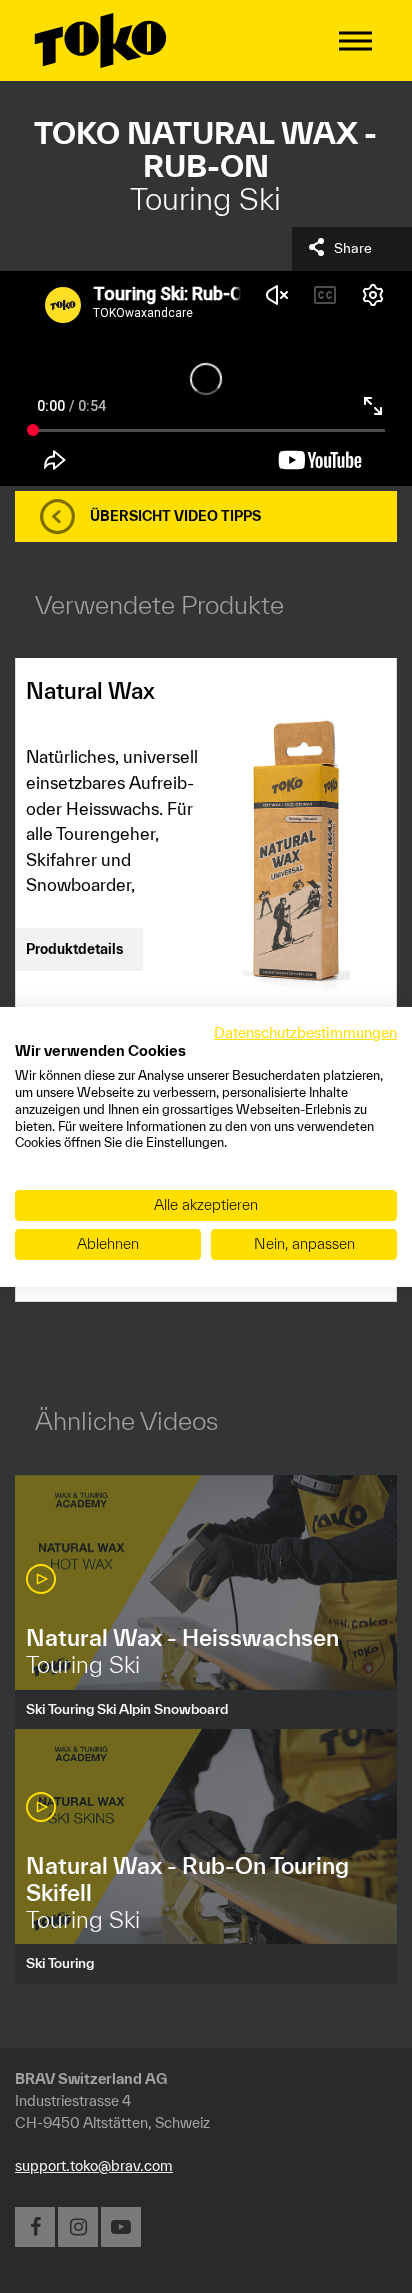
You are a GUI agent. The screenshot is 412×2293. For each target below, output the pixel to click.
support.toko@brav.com (94, 2165)
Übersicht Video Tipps (175, 516)
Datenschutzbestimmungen (305, 1031)
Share (353, 248)
